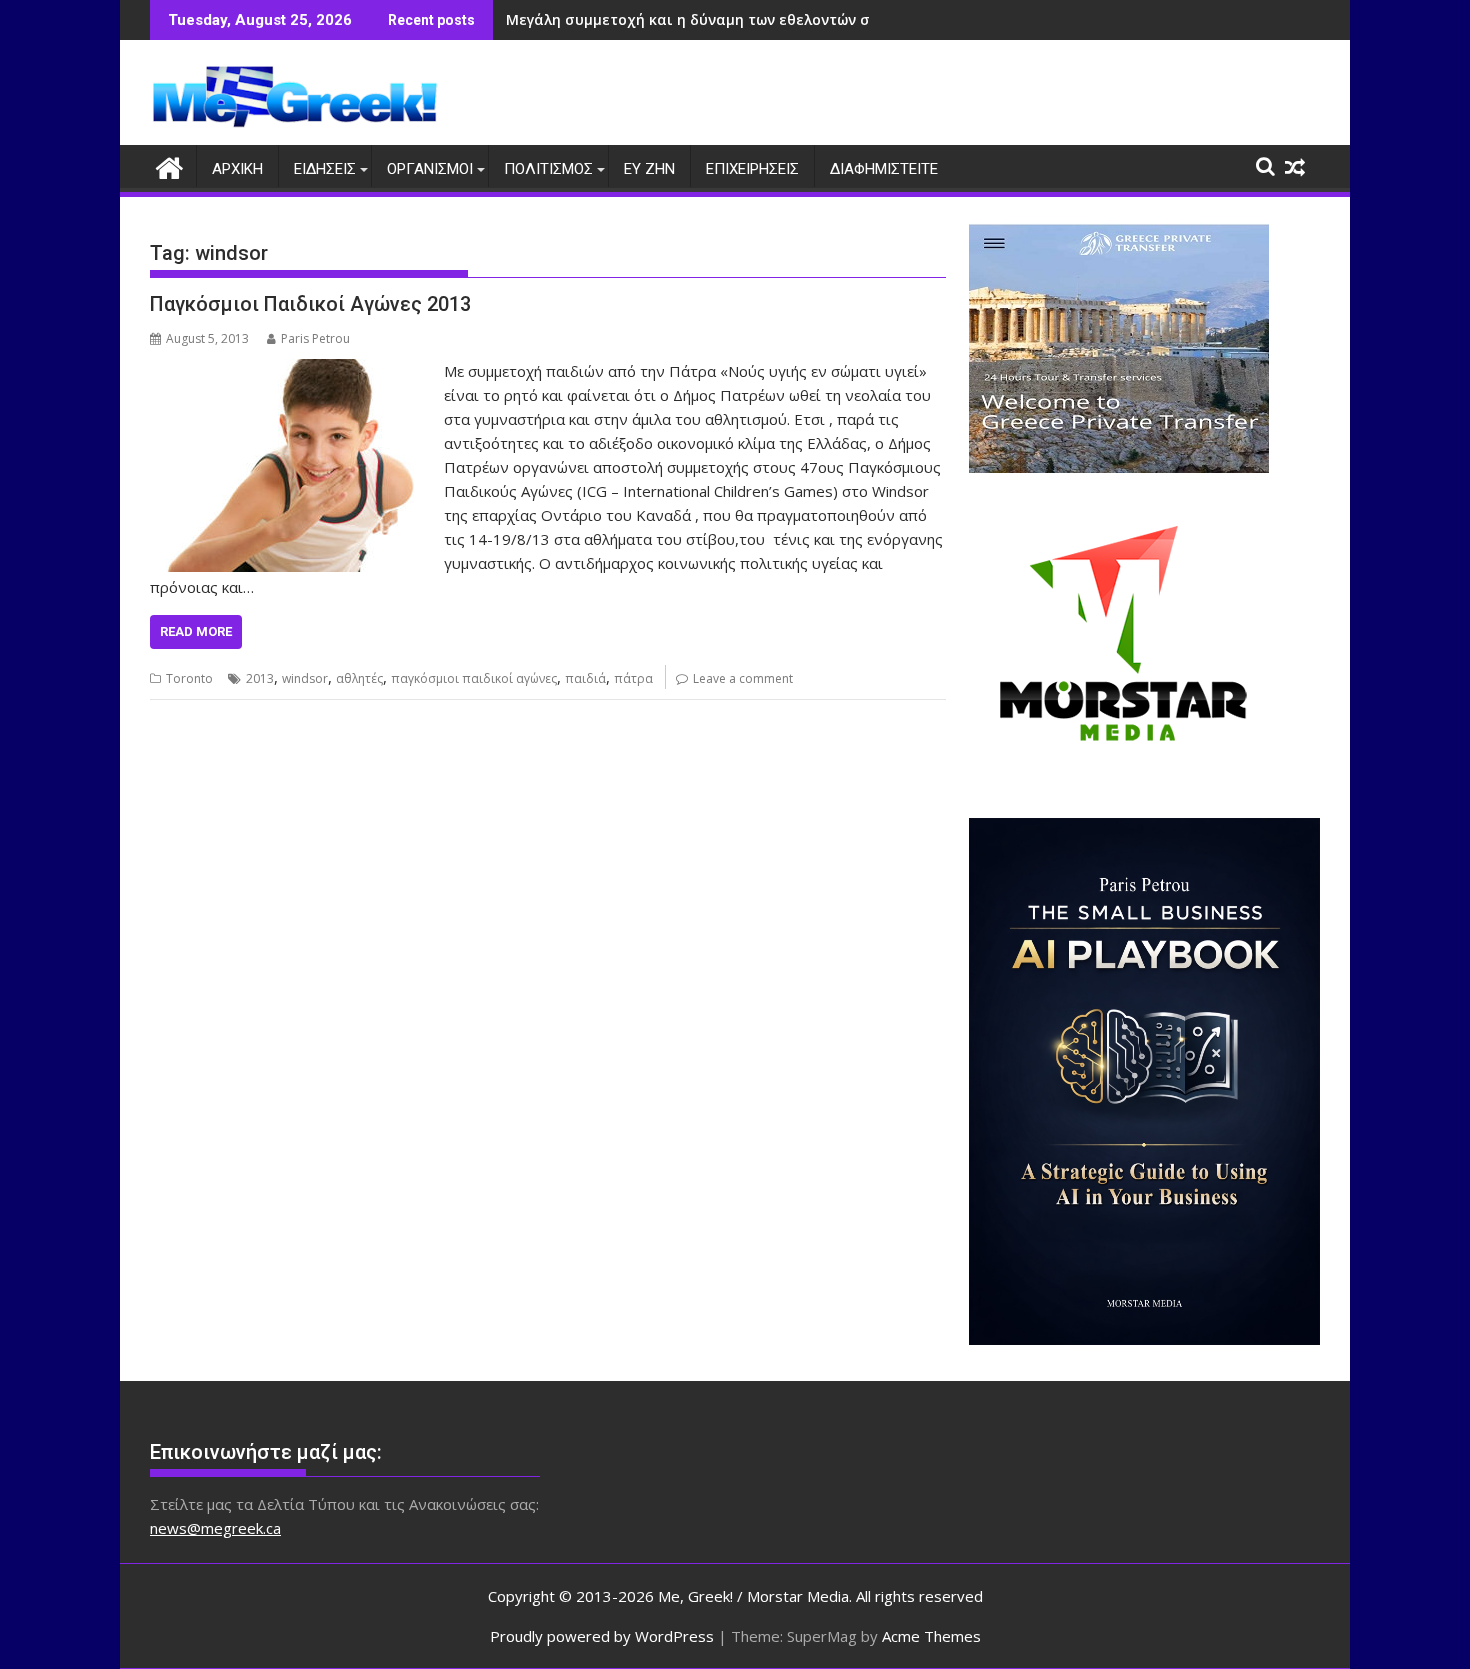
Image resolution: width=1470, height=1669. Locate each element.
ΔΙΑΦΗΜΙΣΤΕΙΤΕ (884, 169)
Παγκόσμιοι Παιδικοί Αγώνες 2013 (310, 304)
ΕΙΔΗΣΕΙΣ (325, 169)
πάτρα (633, 678)
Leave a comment (743, 678)
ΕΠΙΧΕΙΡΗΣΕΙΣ (752, 169)
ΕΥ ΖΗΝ (649, 169)
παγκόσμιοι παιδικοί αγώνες (474, 678)
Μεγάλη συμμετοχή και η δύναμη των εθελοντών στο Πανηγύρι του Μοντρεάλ (786, 19)
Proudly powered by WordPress (602, 1636)
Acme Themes (931, 1636)
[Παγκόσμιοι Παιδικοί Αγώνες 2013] (292, 371)
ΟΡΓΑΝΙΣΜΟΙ (430, 169)
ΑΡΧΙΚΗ (237, 169)
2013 (260, 678)
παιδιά (585, 678)
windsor (305, 678)
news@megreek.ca (215, 1528)
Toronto (189, 678)
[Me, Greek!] (169, 165)
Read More (196, 631)
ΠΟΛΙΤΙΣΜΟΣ (548, 169)
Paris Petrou (315, 338)
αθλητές (359, 678)
